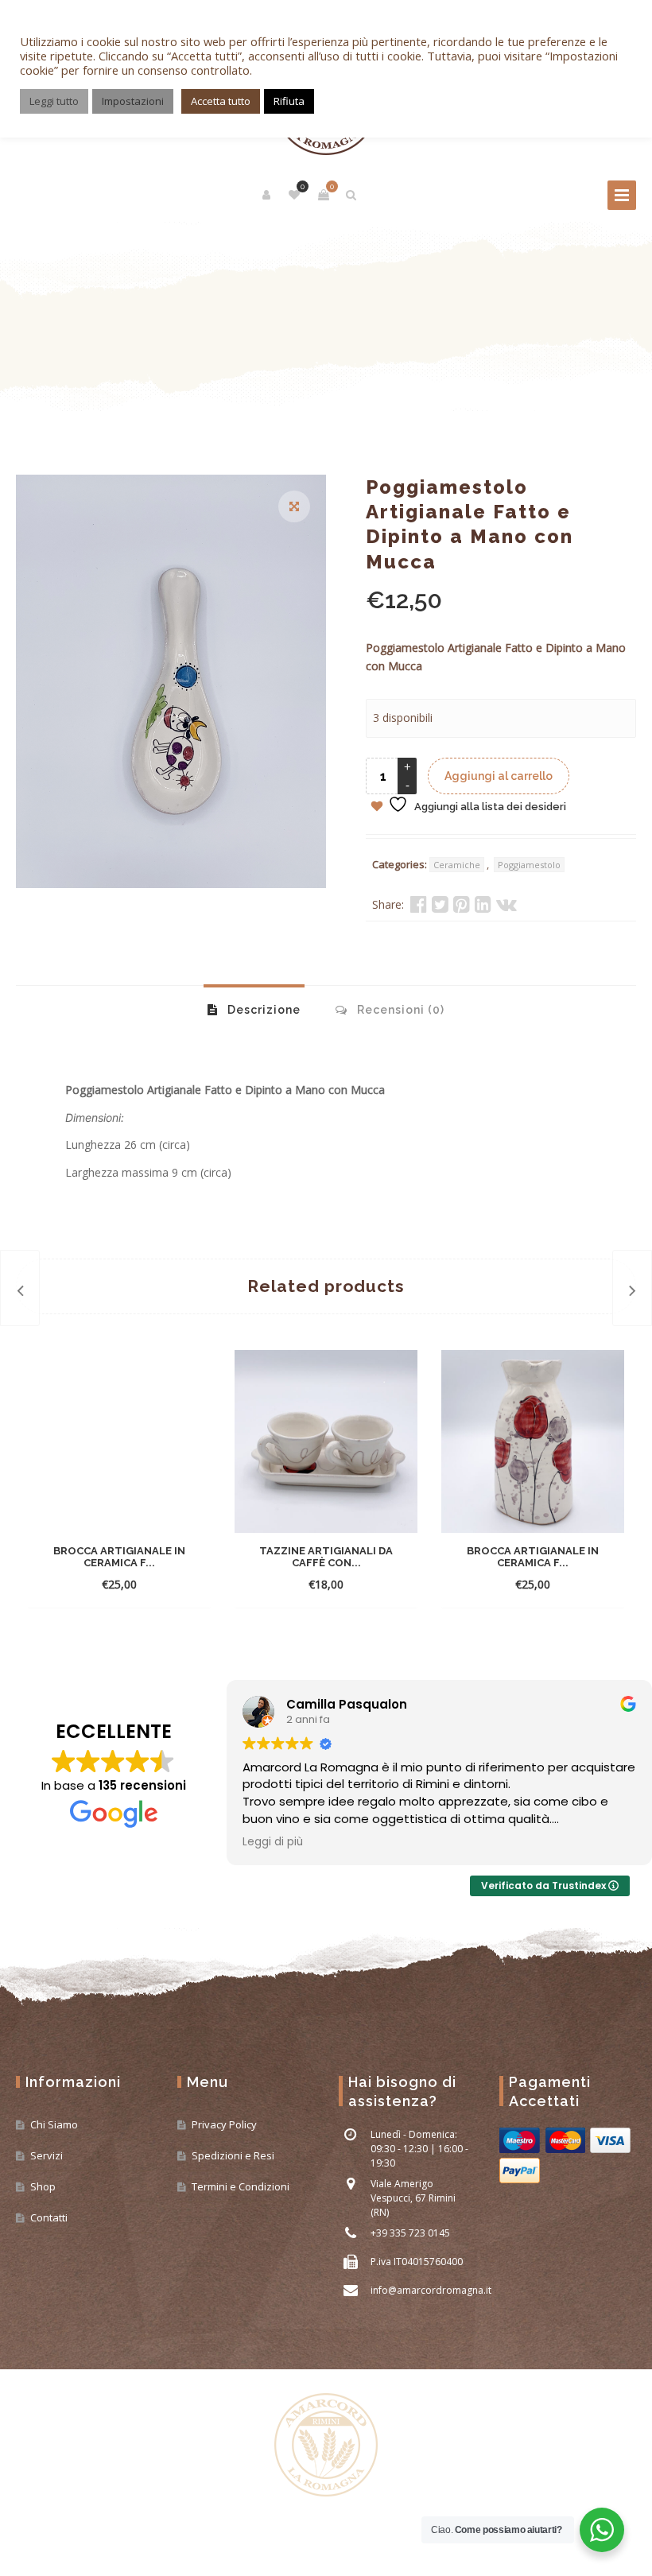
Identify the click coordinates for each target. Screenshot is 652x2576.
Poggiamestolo (529, 865)
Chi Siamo (54, 2124)
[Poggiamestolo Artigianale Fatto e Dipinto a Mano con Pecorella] (20, 1288)
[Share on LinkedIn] (483, 904)
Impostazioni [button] (133, 101)
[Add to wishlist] (119, 1584)
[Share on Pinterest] (462, 904)
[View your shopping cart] (324, 195)
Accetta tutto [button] (221, 101)
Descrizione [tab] (262, 1010)
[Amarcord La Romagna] (326, 2446)
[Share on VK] (506, 904)
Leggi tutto (54, 101)
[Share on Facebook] (419, 904)
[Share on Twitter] (440, 904)
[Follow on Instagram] (59, 2528)
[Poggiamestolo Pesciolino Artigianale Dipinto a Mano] (632, 1288)
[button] (294, 506)
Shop (43, 2186)
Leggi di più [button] (273, 1842)
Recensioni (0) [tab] (399, 1010)
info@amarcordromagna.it (431, 2290)
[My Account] (268, 195)
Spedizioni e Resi (233, 2155)
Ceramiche (457, 865)
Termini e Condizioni (241, 2186)
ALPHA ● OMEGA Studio (199, 2555)
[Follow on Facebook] (29, 2528)
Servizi (47, 2155)
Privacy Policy (224, 2124)
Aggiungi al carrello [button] (105, 1560)
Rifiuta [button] (289, 101)
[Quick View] (180, 1560)
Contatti (49, 2217)
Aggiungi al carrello (499, 776)
